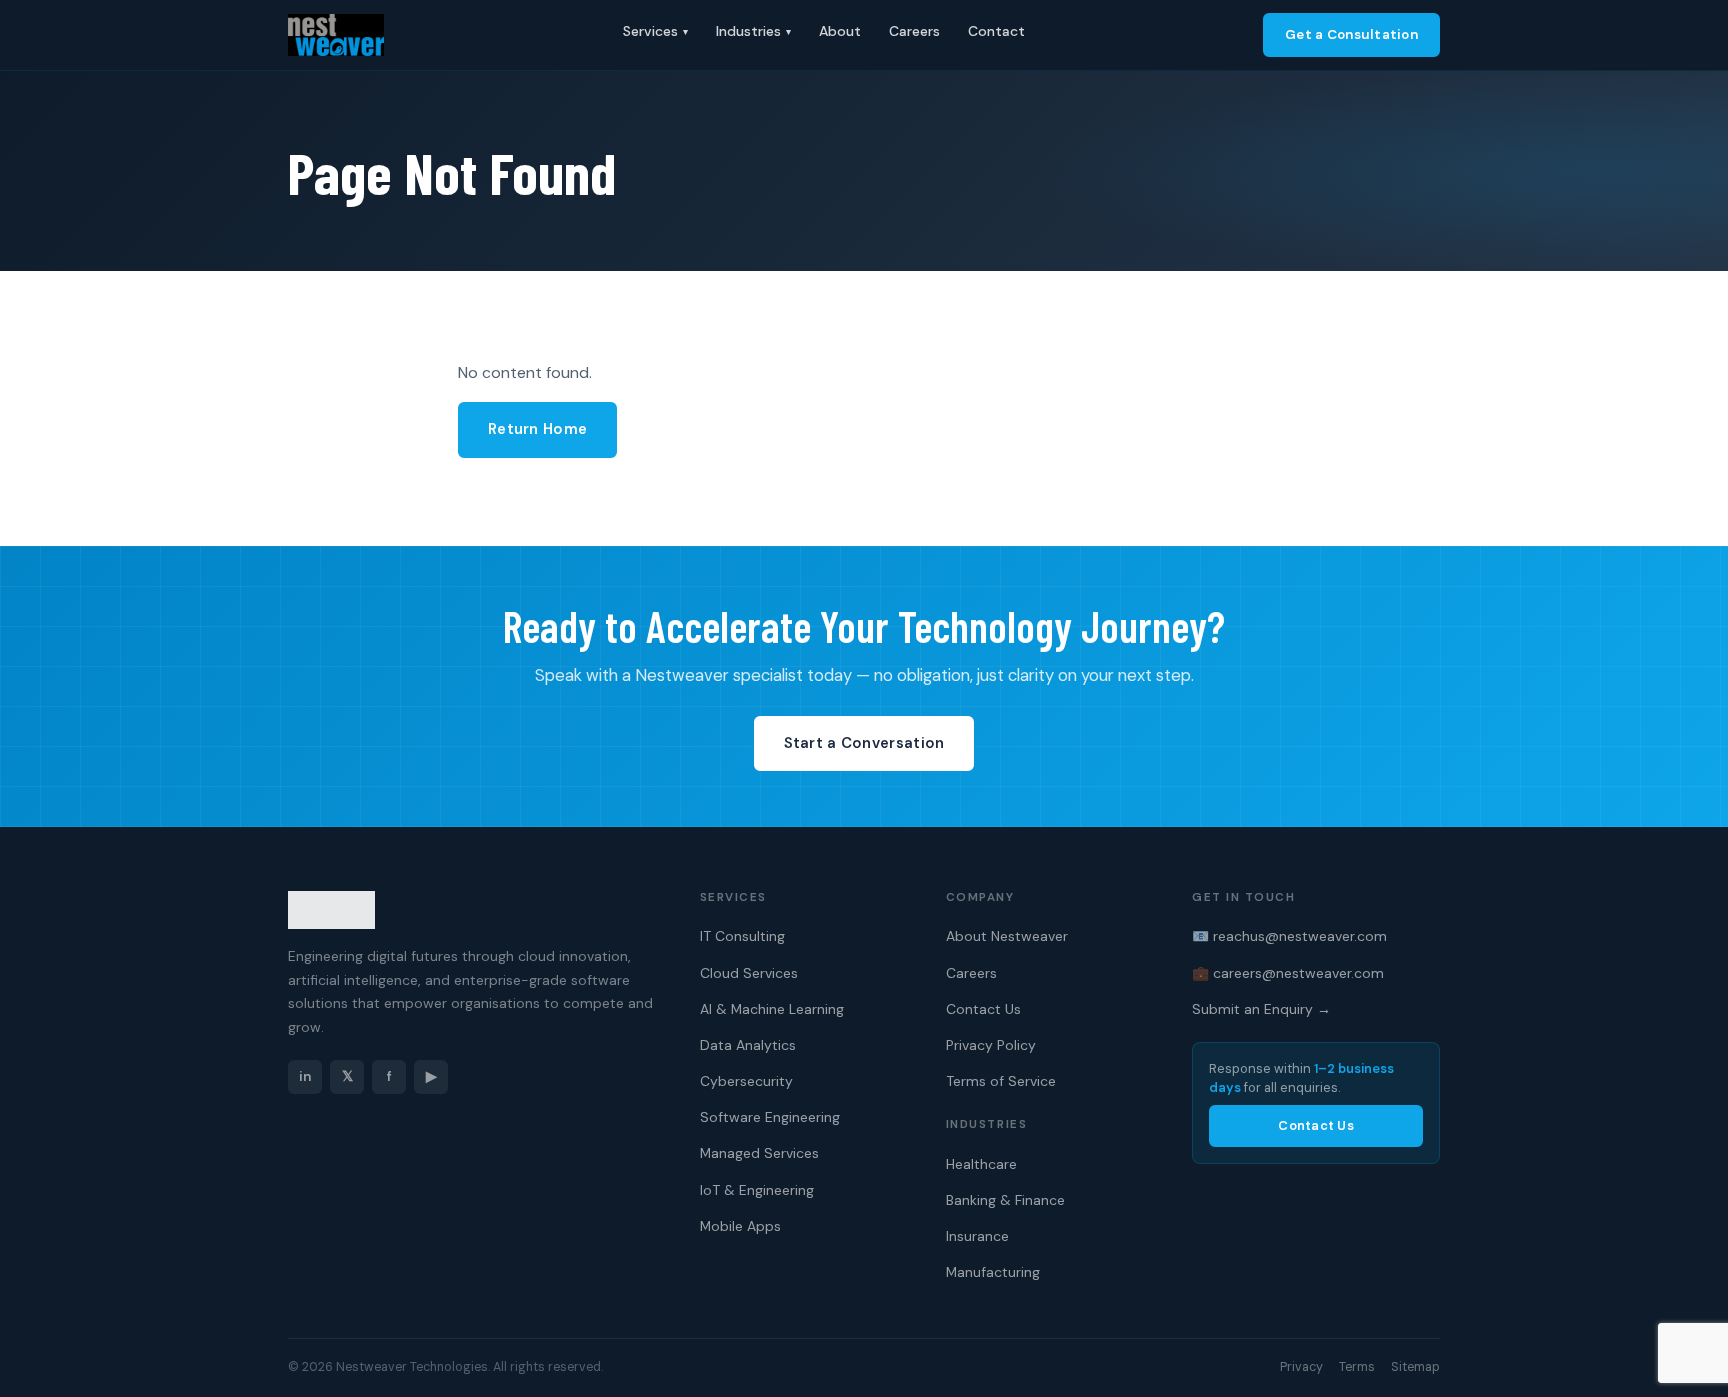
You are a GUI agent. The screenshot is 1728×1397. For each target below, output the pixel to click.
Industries (753, 31)
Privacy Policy (991, 1045)
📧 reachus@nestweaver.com (1289, 936)
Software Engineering (770, 1117)
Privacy (1301, 1367)
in (305, 1076)
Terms (1357, 1367)
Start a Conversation (864, 743)
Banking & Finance (1005, 1200)
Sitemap (1415, 1367)
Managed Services (759, 1153)
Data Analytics (748, 1045)
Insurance (977, 1236)
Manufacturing (993, 1272)
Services (655, 31)
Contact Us (983, 1009)
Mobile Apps (740, 1226)
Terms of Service (1001, 1081)
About (840, 31)
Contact (996, 31)
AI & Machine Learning (772, 1009)
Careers (914, 31)
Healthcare (981, 1164)
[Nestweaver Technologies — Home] (336, 35)
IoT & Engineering (757, 1190)
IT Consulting (742, 936)
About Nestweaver (1007, 936)
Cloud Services (749, 973)
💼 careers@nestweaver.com (1288, 973)
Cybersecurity (746, 1081)
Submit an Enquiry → (1261, 1009)
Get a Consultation (1351, 34)
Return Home (537, 429)
